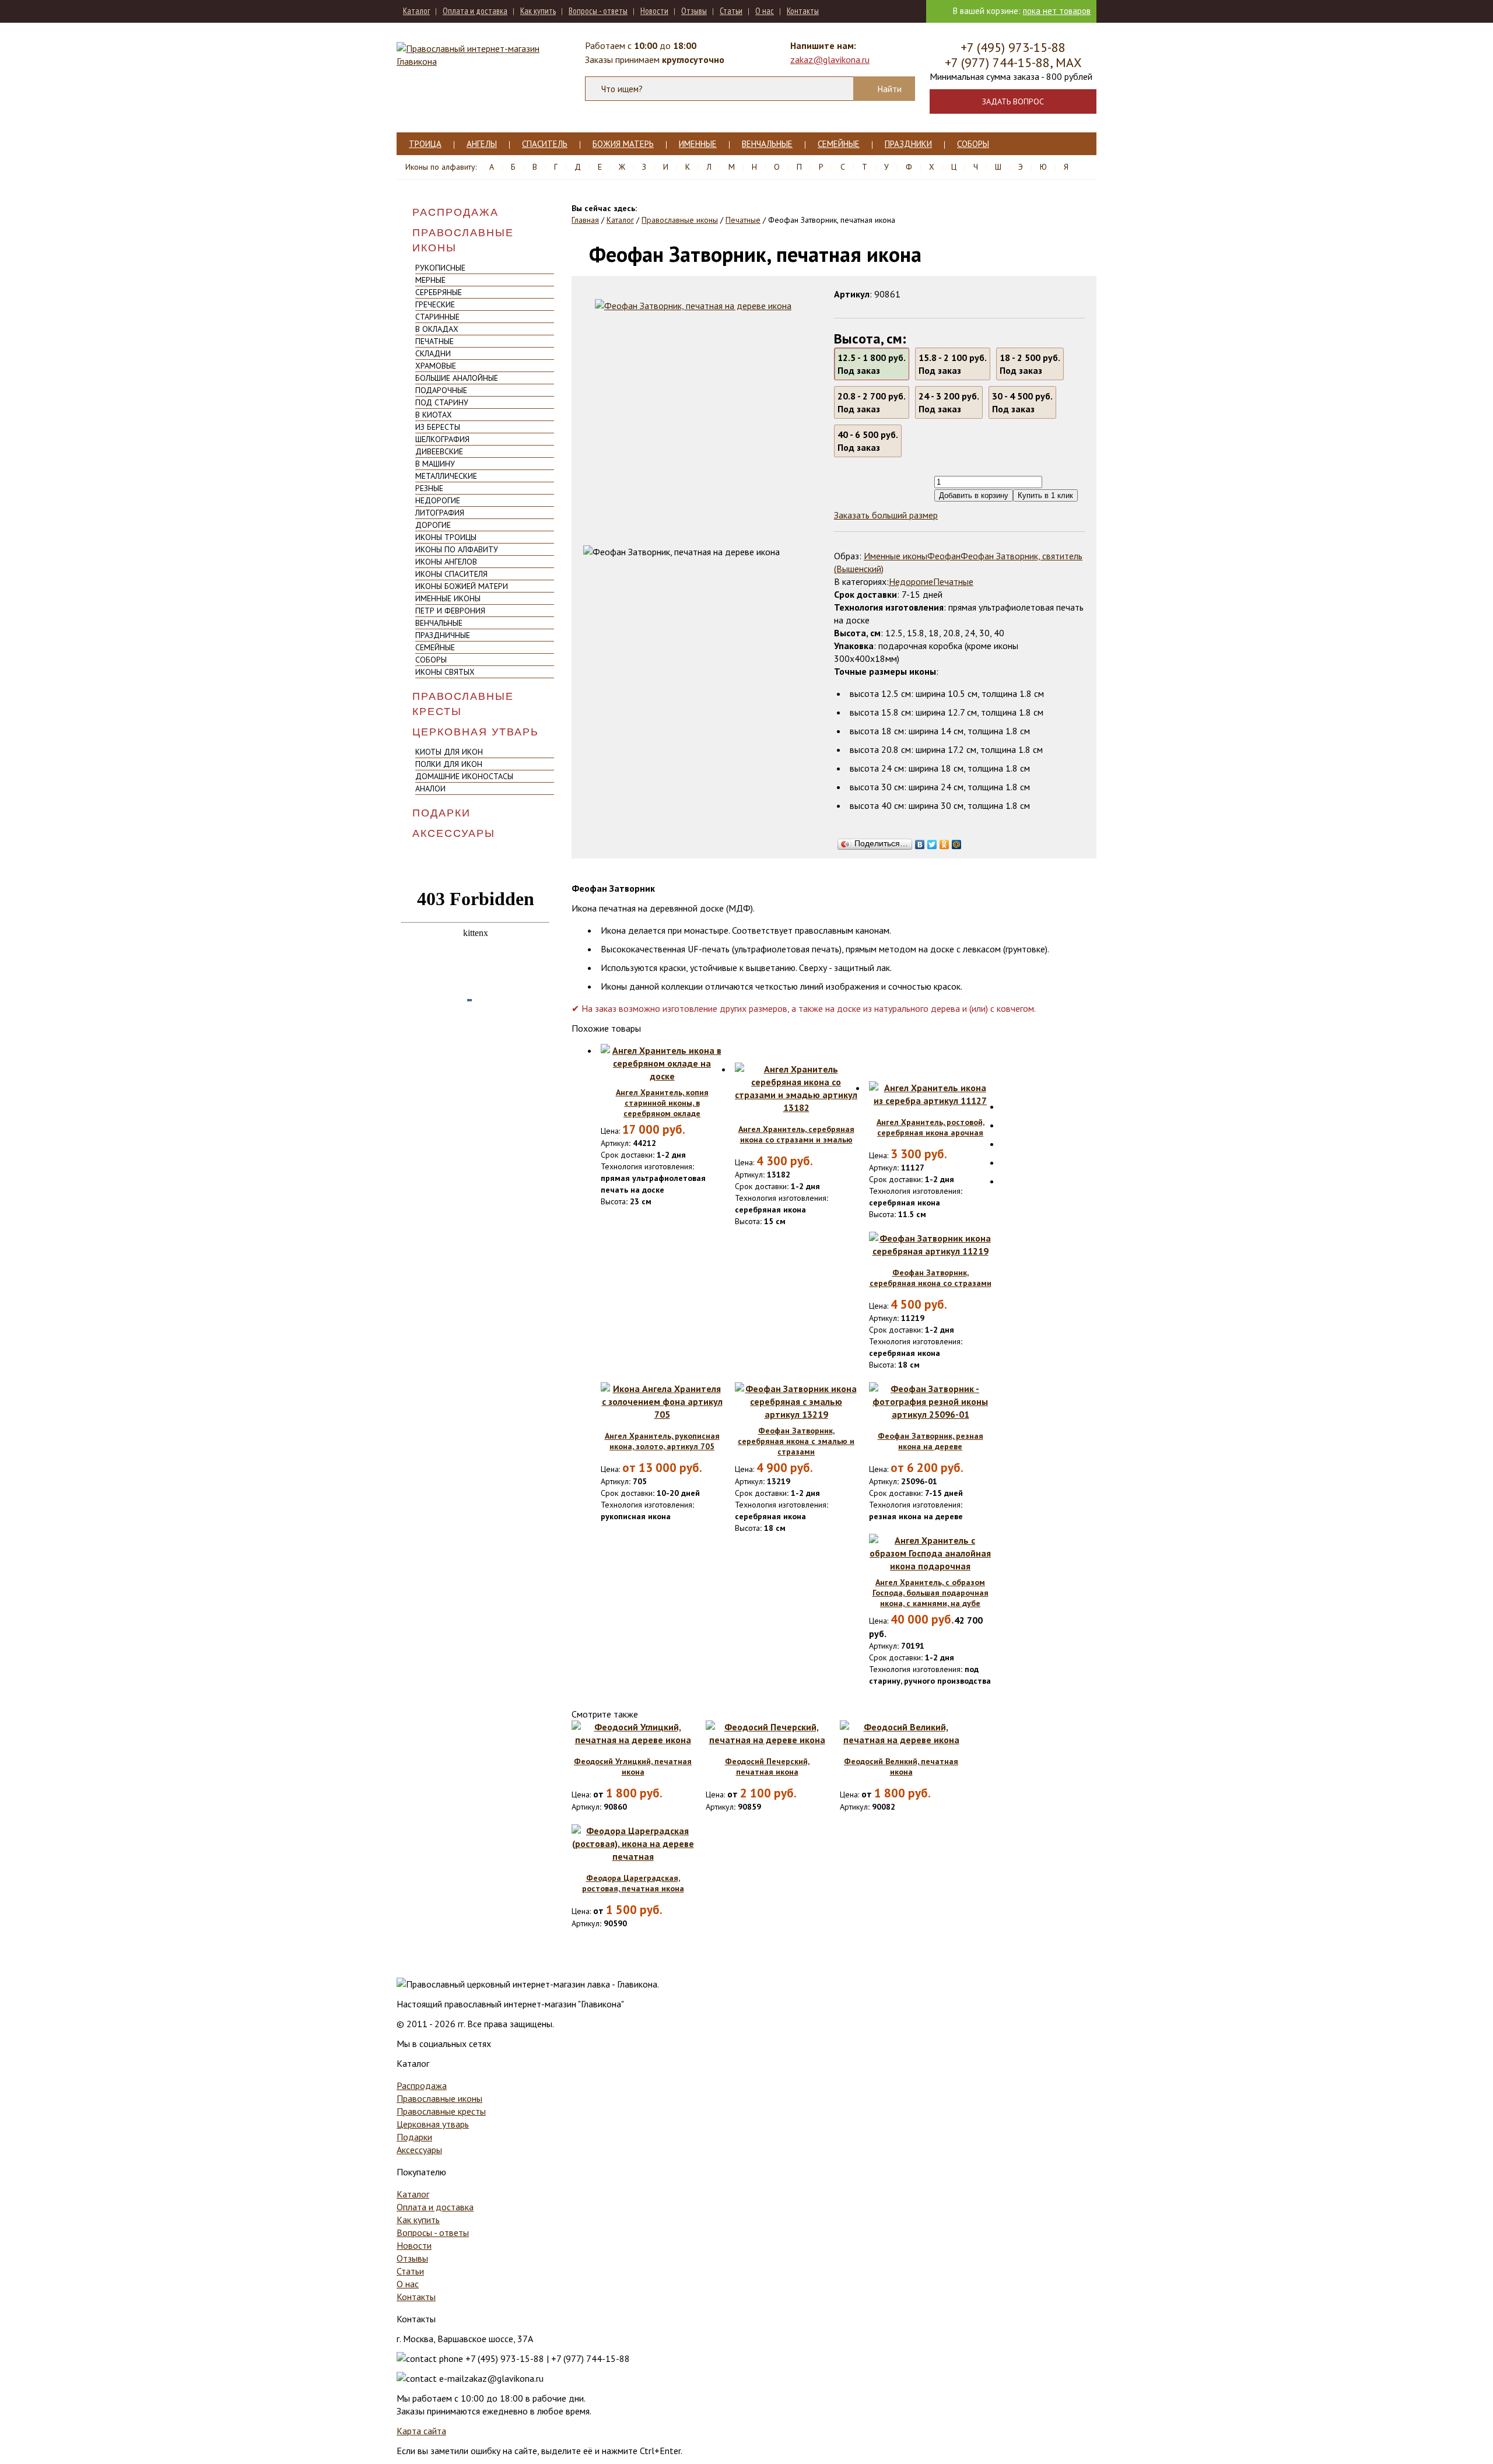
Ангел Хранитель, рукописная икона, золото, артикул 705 (662, 1441)
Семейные (839, 144)
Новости (654, 11)
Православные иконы (463, 240)
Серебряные (439, 292)
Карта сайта (421, 2431)
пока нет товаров (1057, 11)
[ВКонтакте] (920, 842)
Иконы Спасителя (451, 574)
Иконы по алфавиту (457, 549)
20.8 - (872, 402)
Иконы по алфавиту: (441, 167)
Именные (698, 144)
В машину (435, 464)
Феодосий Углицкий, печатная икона (633, 1766)
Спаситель (545, 144)
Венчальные (767, 144)
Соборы (973, 144)
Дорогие (433, 525)
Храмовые (436, 366)
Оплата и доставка (475, 11)
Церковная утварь (476, 732)
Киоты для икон (449, 752)
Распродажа (455, 212)
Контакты (803, 11)
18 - (1030, 364)
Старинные (437, 317)
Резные (429, 488)
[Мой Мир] (957, 842)
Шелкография (442, 439)
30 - (1022, 402)
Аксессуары (454, 833)
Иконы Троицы (446, 537)
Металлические (446, 476)
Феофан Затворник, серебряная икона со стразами (931, 1278)
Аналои (430, 788)
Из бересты (438, 427)
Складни (433, 353)
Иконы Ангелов (446, 562)
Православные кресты (463, 704)
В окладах (437, 329)
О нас (765, 11)
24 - (949, 402)
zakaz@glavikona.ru (830, 59)
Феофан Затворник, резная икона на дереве (931, 1441)
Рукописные (440, 268)
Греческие (435, 304)
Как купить (538, 11)
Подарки (441, 813)
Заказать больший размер (886, 515)
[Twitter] (932, 842)
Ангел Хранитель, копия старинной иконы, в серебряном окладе (662, 1103)
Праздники (908, 144)
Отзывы (694, 11)
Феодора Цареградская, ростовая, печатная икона (633, 1883)
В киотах (434, 415)
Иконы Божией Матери (462, 586)
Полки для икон (449, 764)
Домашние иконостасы (464, 776)
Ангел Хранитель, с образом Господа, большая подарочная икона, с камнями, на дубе (931, 1593)
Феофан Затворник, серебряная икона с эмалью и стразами (796, 1441)
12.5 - (872, 364)
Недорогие (438, 500)
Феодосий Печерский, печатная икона (767, 1766)
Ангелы (482, 144)
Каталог (416, 11)
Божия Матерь (623, 144)
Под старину (442, 402)
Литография (440, 513)
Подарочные (441, 390)
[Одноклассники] (944, 842)
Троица (425, 144)
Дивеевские (439, 451)
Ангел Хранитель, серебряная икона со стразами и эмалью (796, 1134)
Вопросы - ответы (598, 11)
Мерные (430, 280)
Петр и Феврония (450, 611)
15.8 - (953, 364)
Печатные (434, 341)
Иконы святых (445, 672)
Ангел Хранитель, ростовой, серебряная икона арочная (931, 1127)
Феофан (944, 556)
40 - (868, 441)
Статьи (731, 11)
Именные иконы (448, 598)
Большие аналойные (457, 378)
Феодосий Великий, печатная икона (901, 1766)
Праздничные (443, 635)
